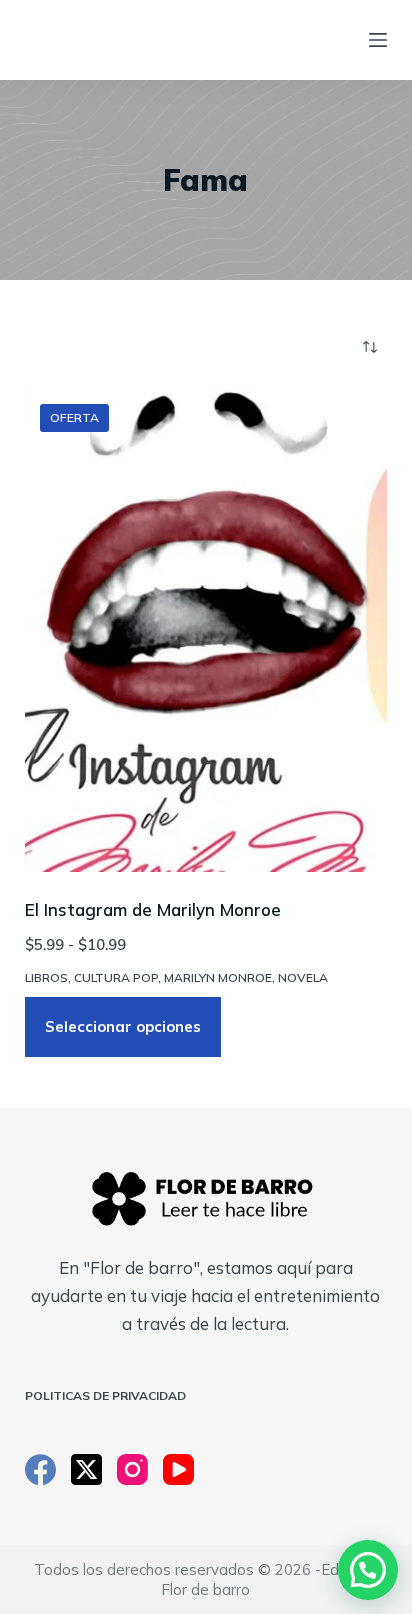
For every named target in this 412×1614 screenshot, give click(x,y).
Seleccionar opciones (123, 1026)
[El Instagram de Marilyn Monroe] (206, 630)
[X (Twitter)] (86, 1469)
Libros (46, 977)
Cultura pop (116, 977)
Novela (303, 977)
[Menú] (378, 40)
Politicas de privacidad (105, 1395)
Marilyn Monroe (218, 977)
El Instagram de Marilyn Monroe (153, 909)
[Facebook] (40, 1469)
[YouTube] (178, 1469)
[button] (368, 1570)
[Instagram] (132, 1469)
